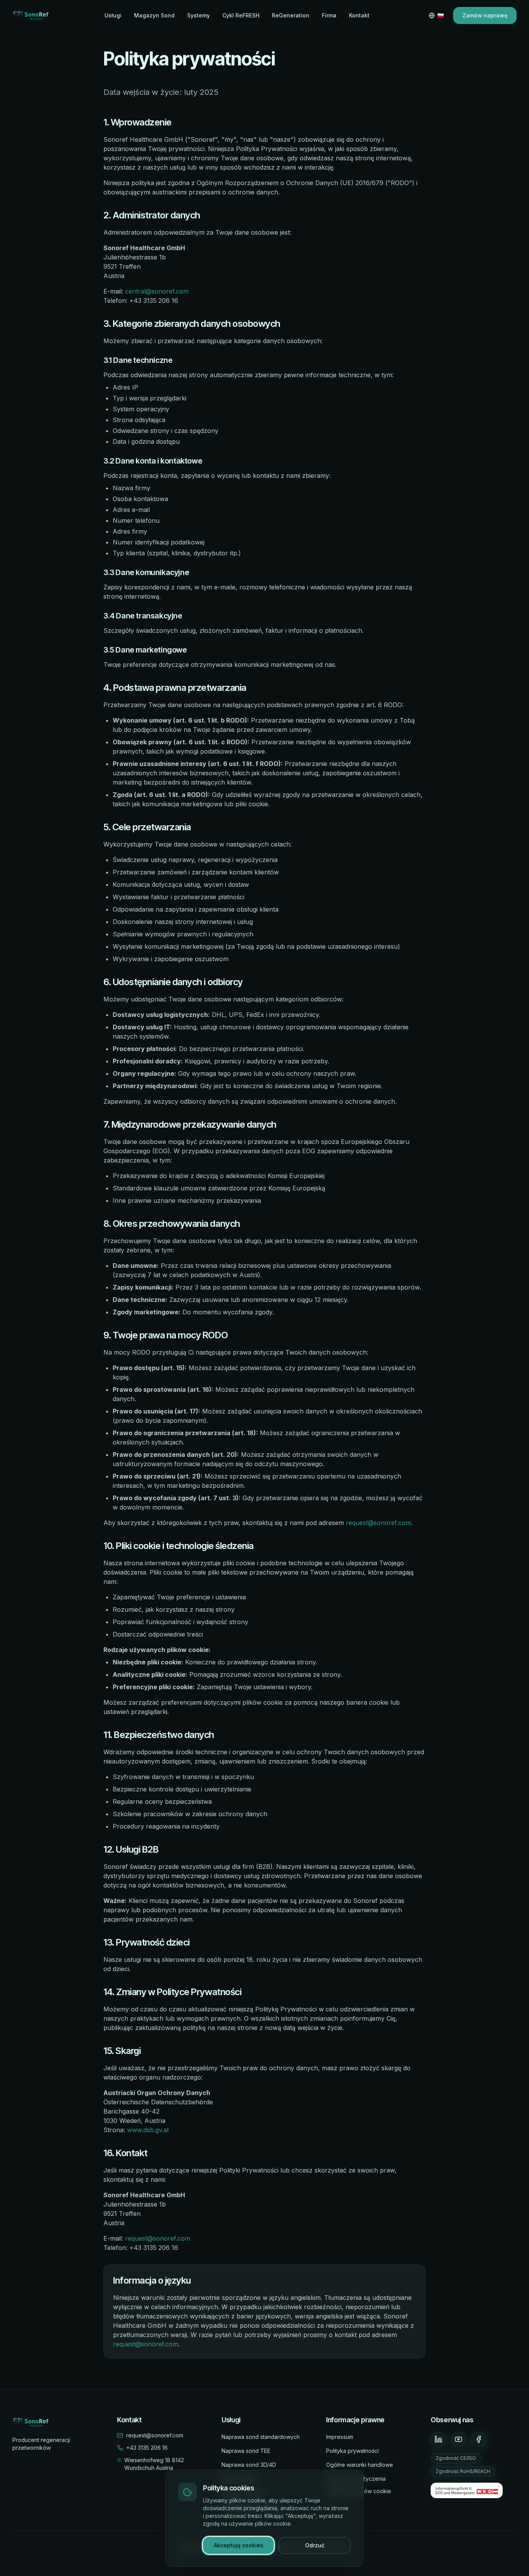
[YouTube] (459, 2439)
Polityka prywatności (352, 2451)
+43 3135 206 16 (147, 2448)
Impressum (340, 2437)
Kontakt (359, 15)
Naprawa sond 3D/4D (249, 2465)
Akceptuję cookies (239, 2545)
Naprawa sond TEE (246, 2451)
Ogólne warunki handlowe (360, 2465)
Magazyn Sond (154, 15)
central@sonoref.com (157, 291)
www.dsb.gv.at (148, 2130)
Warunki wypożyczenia (356, 2479)
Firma (329, 15)
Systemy (198, 15)
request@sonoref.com (378, 1523)
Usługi (113, 15)
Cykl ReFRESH (241, 15)
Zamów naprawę (485, 15)
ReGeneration (291, 15)
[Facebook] (479, 2439)
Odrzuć (315, 2545)
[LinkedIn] (438, 2439)
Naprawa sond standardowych (261, 2437)
